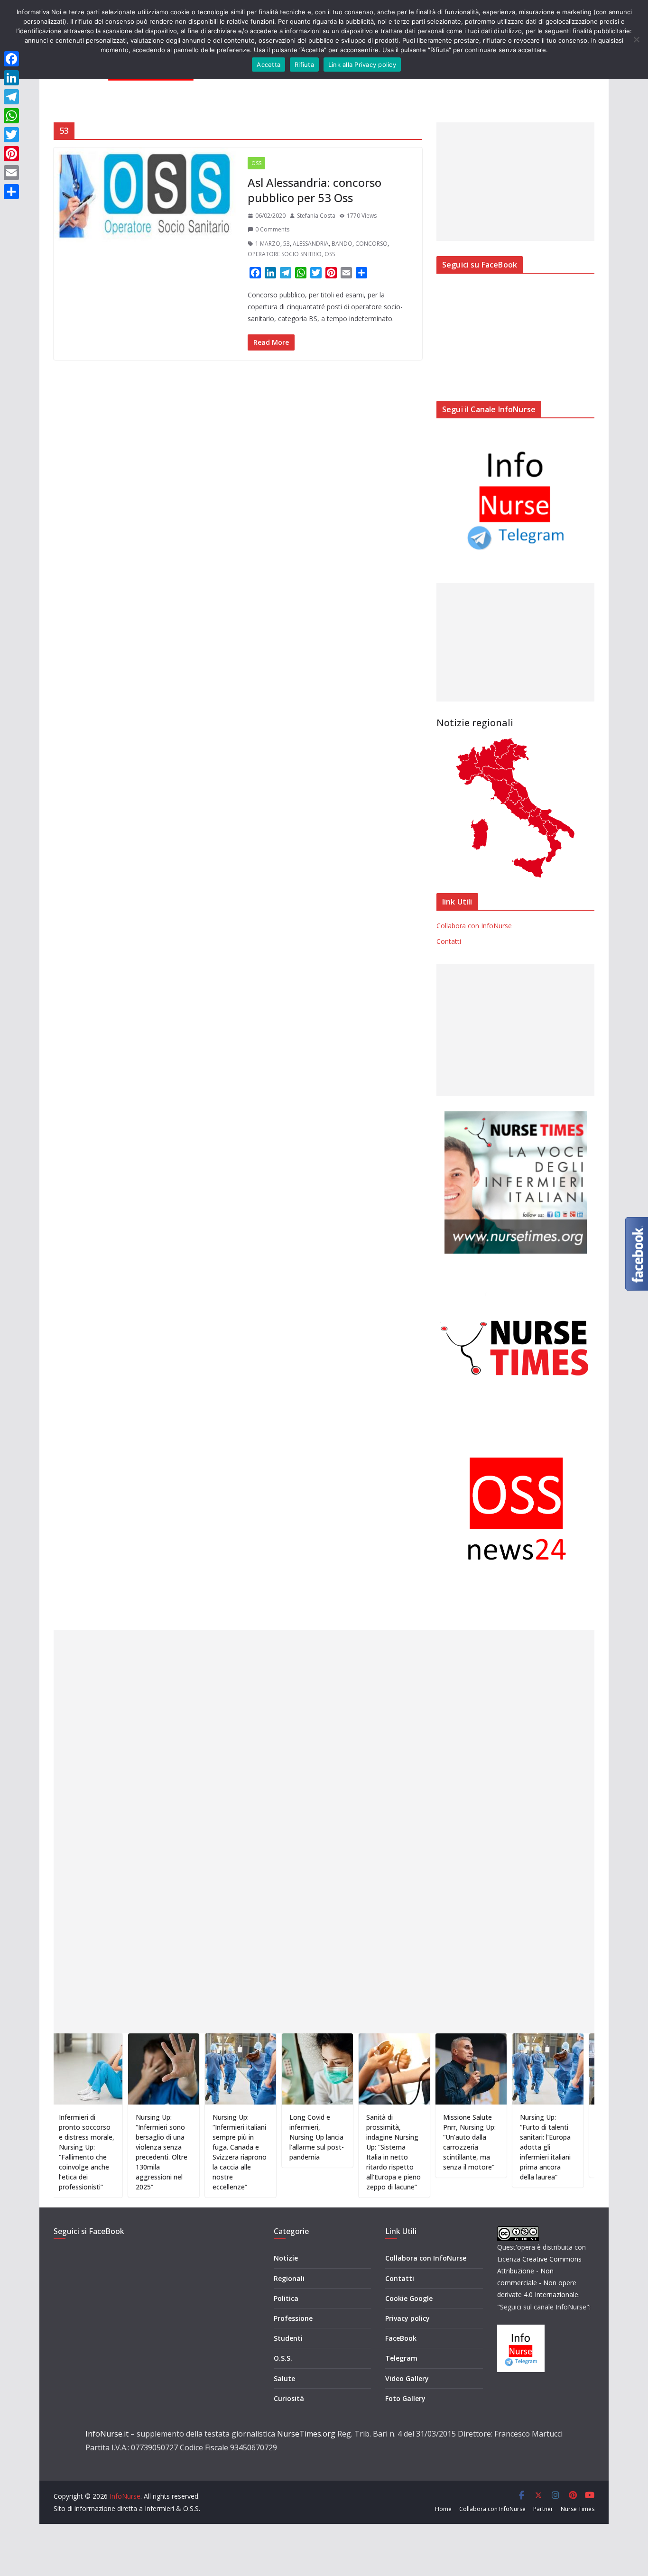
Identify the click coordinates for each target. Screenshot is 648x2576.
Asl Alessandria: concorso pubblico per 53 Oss (315, 190)
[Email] (11, 173)
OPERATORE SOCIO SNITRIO (285, 254)
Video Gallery (407, 2378)
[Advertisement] (515, 182)
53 (287, 244)
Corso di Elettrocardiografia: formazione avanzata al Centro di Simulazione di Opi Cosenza (580, 2142)
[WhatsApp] (11, 116)
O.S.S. (283, 2358)
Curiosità (289, 2398)
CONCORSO (371, 244)
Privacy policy (407, 2318)
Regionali (289, 2278)
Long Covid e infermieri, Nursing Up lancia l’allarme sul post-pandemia (270, 2137)
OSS (256, 163)
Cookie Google (409, 2298)
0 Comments (272, 229)
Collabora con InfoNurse (474, 926)
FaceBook (401, 2338)
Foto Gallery (405, 2398)
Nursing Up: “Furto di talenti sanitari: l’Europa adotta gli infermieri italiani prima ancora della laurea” (498, 2147)
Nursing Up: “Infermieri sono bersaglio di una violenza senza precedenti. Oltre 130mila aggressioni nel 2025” (115, 2152)
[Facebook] (11, 59)
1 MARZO (268, 244)
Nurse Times (578, 2509)
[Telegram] (11, 97)
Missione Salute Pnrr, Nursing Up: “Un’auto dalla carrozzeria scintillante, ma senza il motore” (422, 2142)
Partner (543, 2509)
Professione (293, 2318)
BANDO (342, 244)
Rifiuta (304, 65)
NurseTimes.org (306, 2434)
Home (443, 2509)
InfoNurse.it (107, 2434)
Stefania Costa (316, 216)
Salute (284, 2378)
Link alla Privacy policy (362, 65)
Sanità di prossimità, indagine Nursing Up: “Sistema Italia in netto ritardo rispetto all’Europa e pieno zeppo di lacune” (347, 2152)
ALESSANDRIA (311, 244)
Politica (286, 2298)
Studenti (288, 2338)
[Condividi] (11, 192)
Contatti (449, 941)
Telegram (401, 2358)
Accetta (268, 65)
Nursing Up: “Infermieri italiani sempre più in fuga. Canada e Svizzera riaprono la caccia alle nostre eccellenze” (193, 2152)
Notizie (286, 2258)
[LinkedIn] (11, 78)
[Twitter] (11, 135)
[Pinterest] (11, 154)
